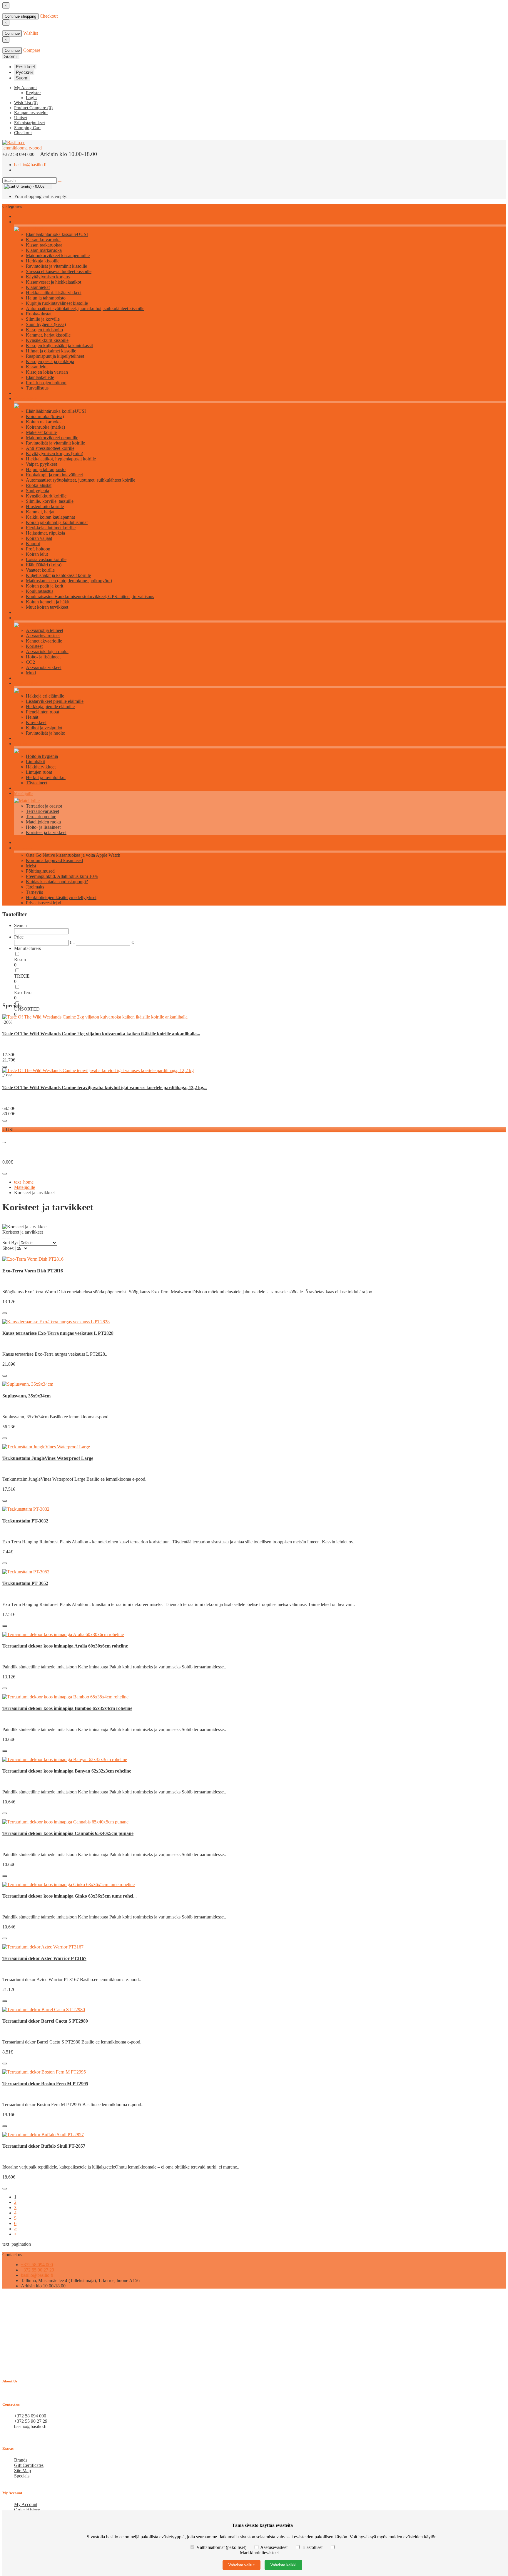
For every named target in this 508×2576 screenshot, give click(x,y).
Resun (20, 960)
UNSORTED (27, 1009)
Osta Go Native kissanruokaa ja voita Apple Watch (73, 855)
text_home (24, 1182)
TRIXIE (22, 976)
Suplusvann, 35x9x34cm (26, 1396)
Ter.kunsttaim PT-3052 (25, 1583)
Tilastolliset (312, 2547)
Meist (31, 866)
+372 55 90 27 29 (37, 2270)
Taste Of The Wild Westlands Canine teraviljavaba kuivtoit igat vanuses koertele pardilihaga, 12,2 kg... (105, 1088)
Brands (21, 2460)
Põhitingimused (40, 871)
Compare (32, 50)
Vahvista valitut (242, 2565)
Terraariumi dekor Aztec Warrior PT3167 (44, 1958)
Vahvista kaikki (283, 2565)
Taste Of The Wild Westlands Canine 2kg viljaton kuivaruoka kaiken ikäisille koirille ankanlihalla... (101, 1034)
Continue (12, 33)
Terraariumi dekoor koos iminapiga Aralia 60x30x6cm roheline (65, 1646)
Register (33, 93)
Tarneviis (34, 892)
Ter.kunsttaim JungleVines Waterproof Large (48, 1458)
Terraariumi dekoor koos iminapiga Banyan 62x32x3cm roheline (67, 1771)
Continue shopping (20, 16)
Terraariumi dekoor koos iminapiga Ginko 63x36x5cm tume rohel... (70, 1896)
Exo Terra (23, 992)
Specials (22, 2476)
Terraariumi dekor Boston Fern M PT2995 (45, 2084)
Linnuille (22, 744)
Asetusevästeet (274, 2547)
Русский (24, 72)
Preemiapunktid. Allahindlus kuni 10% (62, 876)
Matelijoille (24, 794)
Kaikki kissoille (27, 222)
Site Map (22, 2471)
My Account (26, 2504)
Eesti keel (25, 67)
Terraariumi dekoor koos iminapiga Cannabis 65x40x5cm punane (68, 1833)
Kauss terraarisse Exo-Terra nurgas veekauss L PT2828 (58, 1333)
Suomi (22, 78)
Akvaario (21, 618)
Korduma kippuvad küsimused (54, 860)
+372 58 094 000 (37, 2265)
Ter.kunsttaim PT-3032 (25, 1521)
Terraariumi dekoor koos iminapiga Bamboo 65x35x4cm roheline (67, 1708)
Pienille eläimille (28, 684)
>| (16, 2234)
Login (31, 98)
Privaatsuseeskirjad (44, 903)
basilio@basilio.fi (30, 165)
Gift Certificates (29, 2465)
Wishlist (31, 33)
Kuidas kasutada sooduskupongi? (57, 882)
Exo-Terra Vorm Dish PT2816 (33, 1271)
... (4, 1141)
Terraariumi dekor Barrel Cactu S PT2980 (45, 2021)
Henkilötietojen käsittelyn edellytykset (61, 897)
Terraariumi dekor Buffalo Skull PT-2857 (44, 2146)
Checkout (49, 16)
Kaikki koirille (26, 399)
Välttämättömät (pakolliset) (221, 2547)
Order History (27, 2510)
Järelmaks (35, 887)
